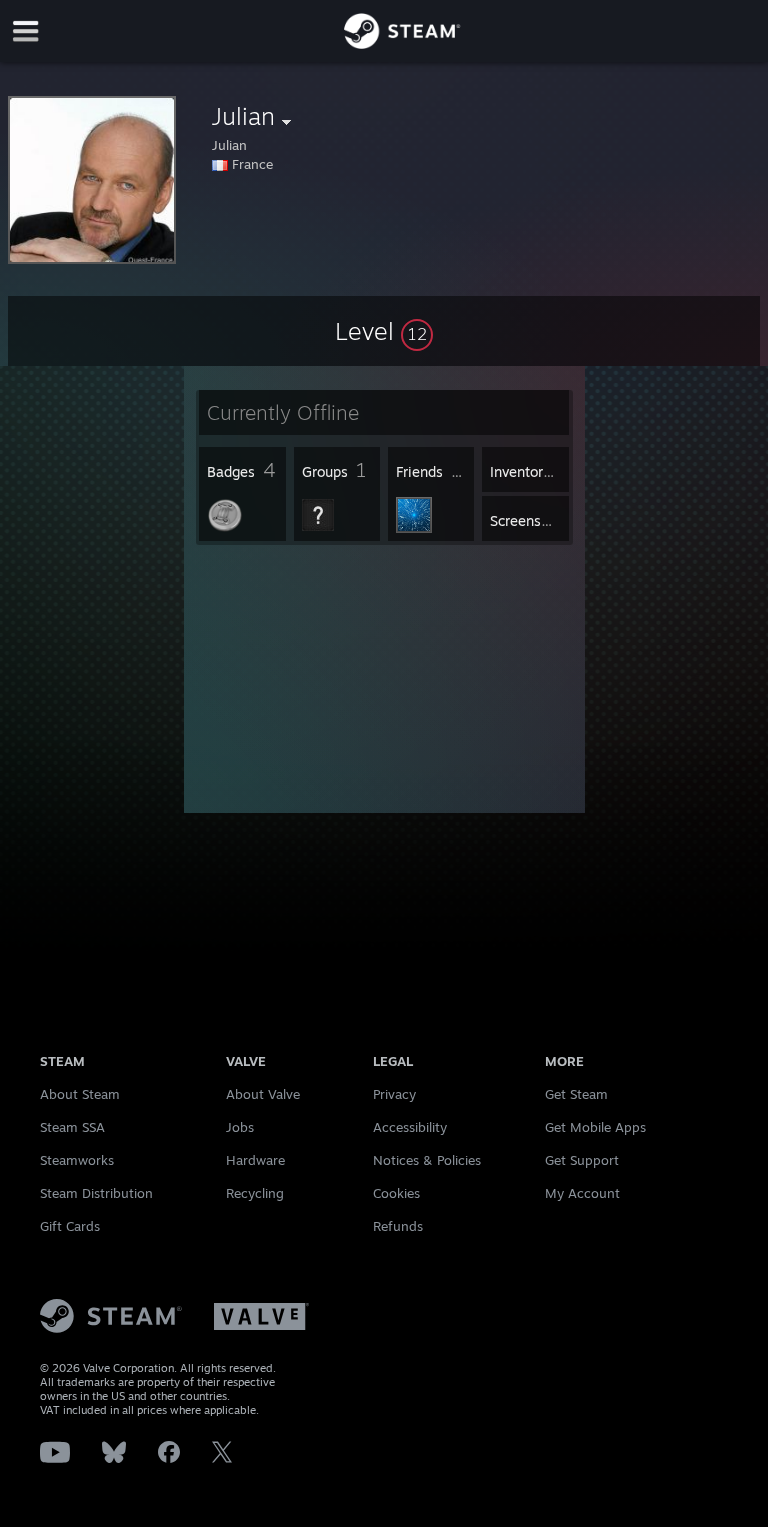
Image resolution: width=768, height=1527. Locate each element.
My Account (582, 1193)
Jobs (240, 1127)
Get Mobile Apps (595, 1127)
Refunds (398, 1226)
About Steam (80, 1094)
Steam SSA (72, 1127)
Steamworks (77, 1160)
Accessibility (410, 1127)
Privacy (394, 1094)
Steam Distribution (96, 1193)
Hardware (255, 1160)
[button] (384, 331)
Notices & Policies (427, 1160)
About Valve (263, 1094)
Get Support (582, 1160)
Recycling (255, 1193)
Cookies (396, 1193)
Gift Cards (70, 1226)
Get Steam (576, 1094)
